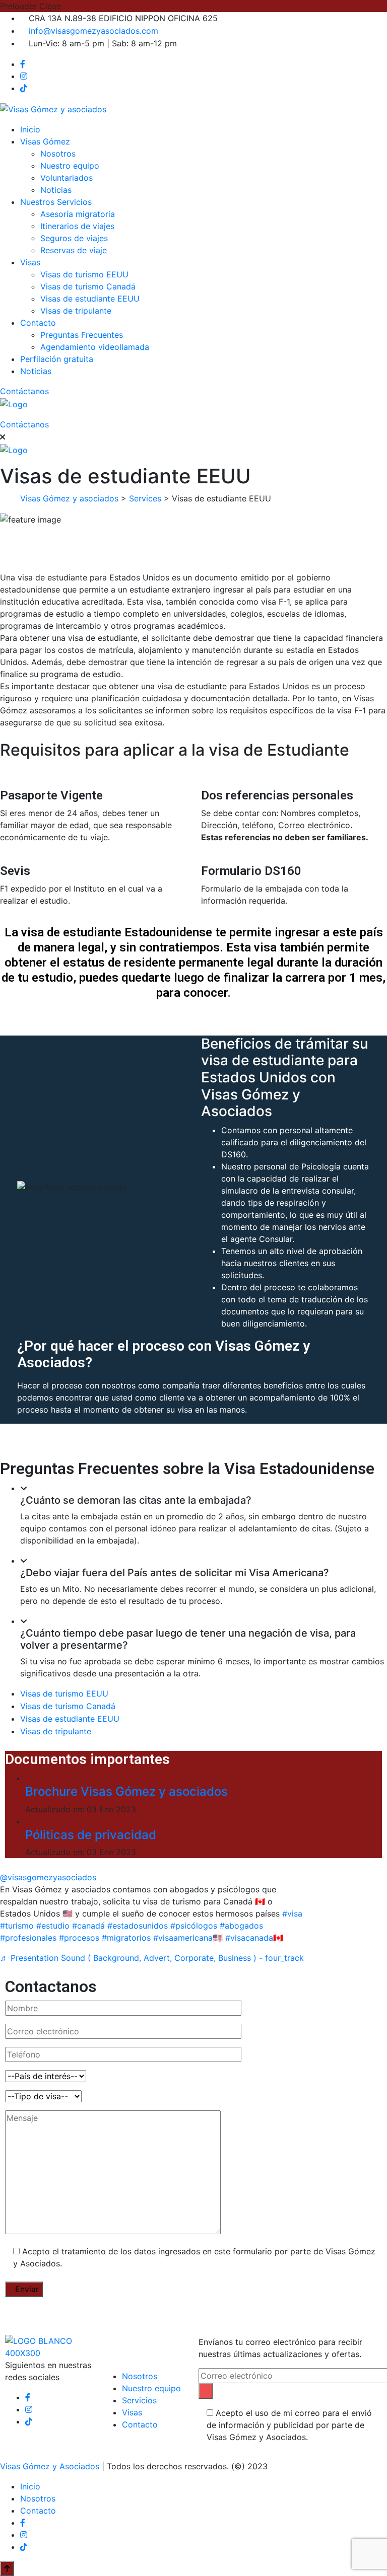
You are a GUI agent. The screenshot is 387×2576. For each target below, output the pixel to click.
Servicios (139, 2400)
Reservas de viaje (74, 250)
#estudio (53, 1926)
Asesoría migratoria (78, 214)
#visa (292, 1913)
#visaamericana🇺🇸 (188, 1938)
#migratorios (126, 1938)
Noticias (56, 190)
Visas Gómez (45, 141)
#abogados (241, 1926)
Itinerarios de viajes (77, 226)
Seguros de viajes (74, 238)
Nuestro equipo (70, 166)
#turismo (17, 1926)
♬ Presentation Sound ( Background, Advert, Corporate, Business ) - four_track (152, 1958)
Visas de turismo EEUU (84, 274)
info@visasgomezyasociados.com (93, 31)
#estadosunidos (138, 1926)
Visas (30, 262)
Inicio (30, 129)
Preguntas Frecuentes (82, 335)
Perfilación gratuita (57, 359)
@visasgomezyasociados (48, 1877)
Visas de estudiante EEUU (90, 299)
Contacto (38, 323)
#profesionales (28, 1938)
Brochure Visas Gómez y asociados (126, 1791)
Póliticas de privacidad (91, 1835)
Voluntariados (67, 178)
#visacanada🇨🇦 (254, 1938)
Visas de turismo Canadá (88, 286)
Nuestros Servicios (56, 202)
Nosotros (58, 154)
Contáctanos (26, 391)
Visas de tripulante (76, 311)
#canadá (88, 1926)
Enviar (27, 2289)
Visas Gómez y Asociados (50, 2466)
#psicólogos (194, 1926)
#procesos (79, 1938)
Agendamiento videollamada (95, 347)
